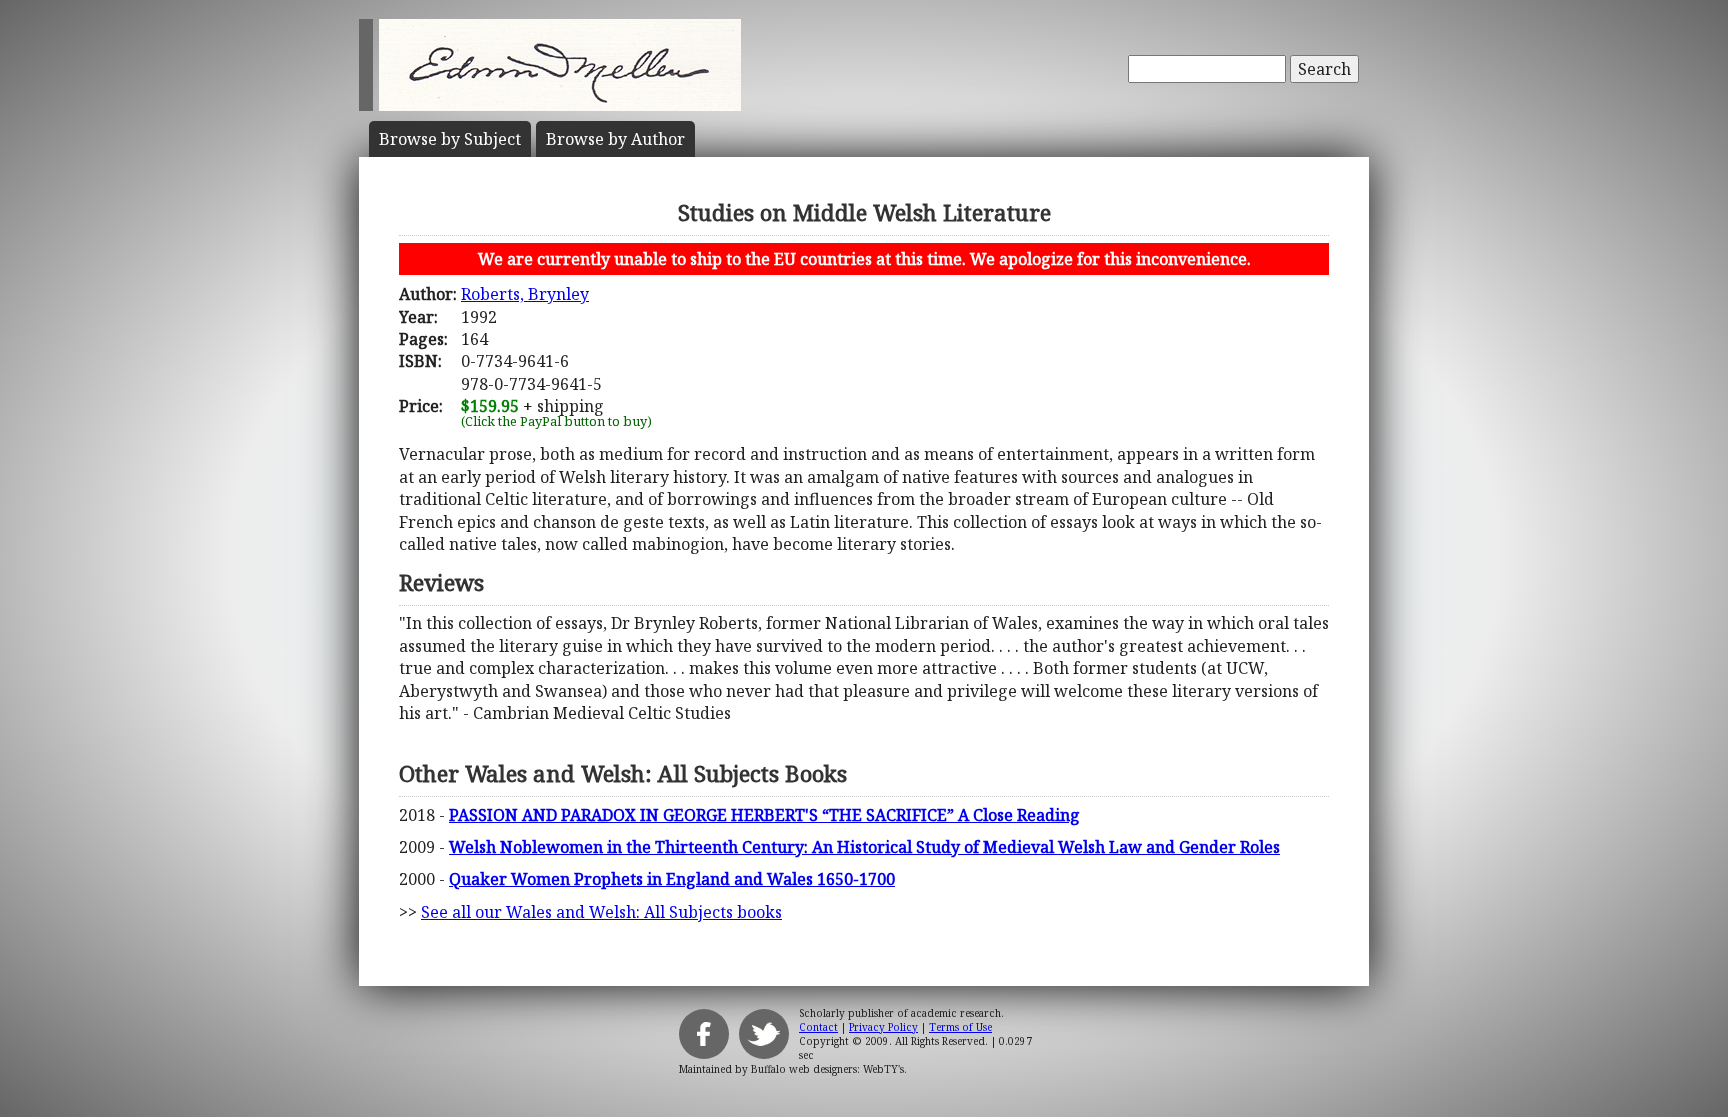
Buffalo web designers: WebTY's (827, 1069)
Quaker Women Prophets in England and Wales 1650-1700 (672, 879)
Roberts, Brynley (525, 294)
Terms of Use (960, 1027)
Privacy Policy (883, 1027)
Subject (450, 139)
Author (615, 139)
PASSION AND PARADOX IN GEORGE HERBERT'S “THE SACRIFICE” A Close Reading (764, 815)
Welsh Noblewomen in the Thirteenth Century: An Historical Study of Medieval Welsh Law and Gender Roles (864, 847)
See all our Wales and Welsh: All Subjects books (601, 912)
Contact (818, 1027)
